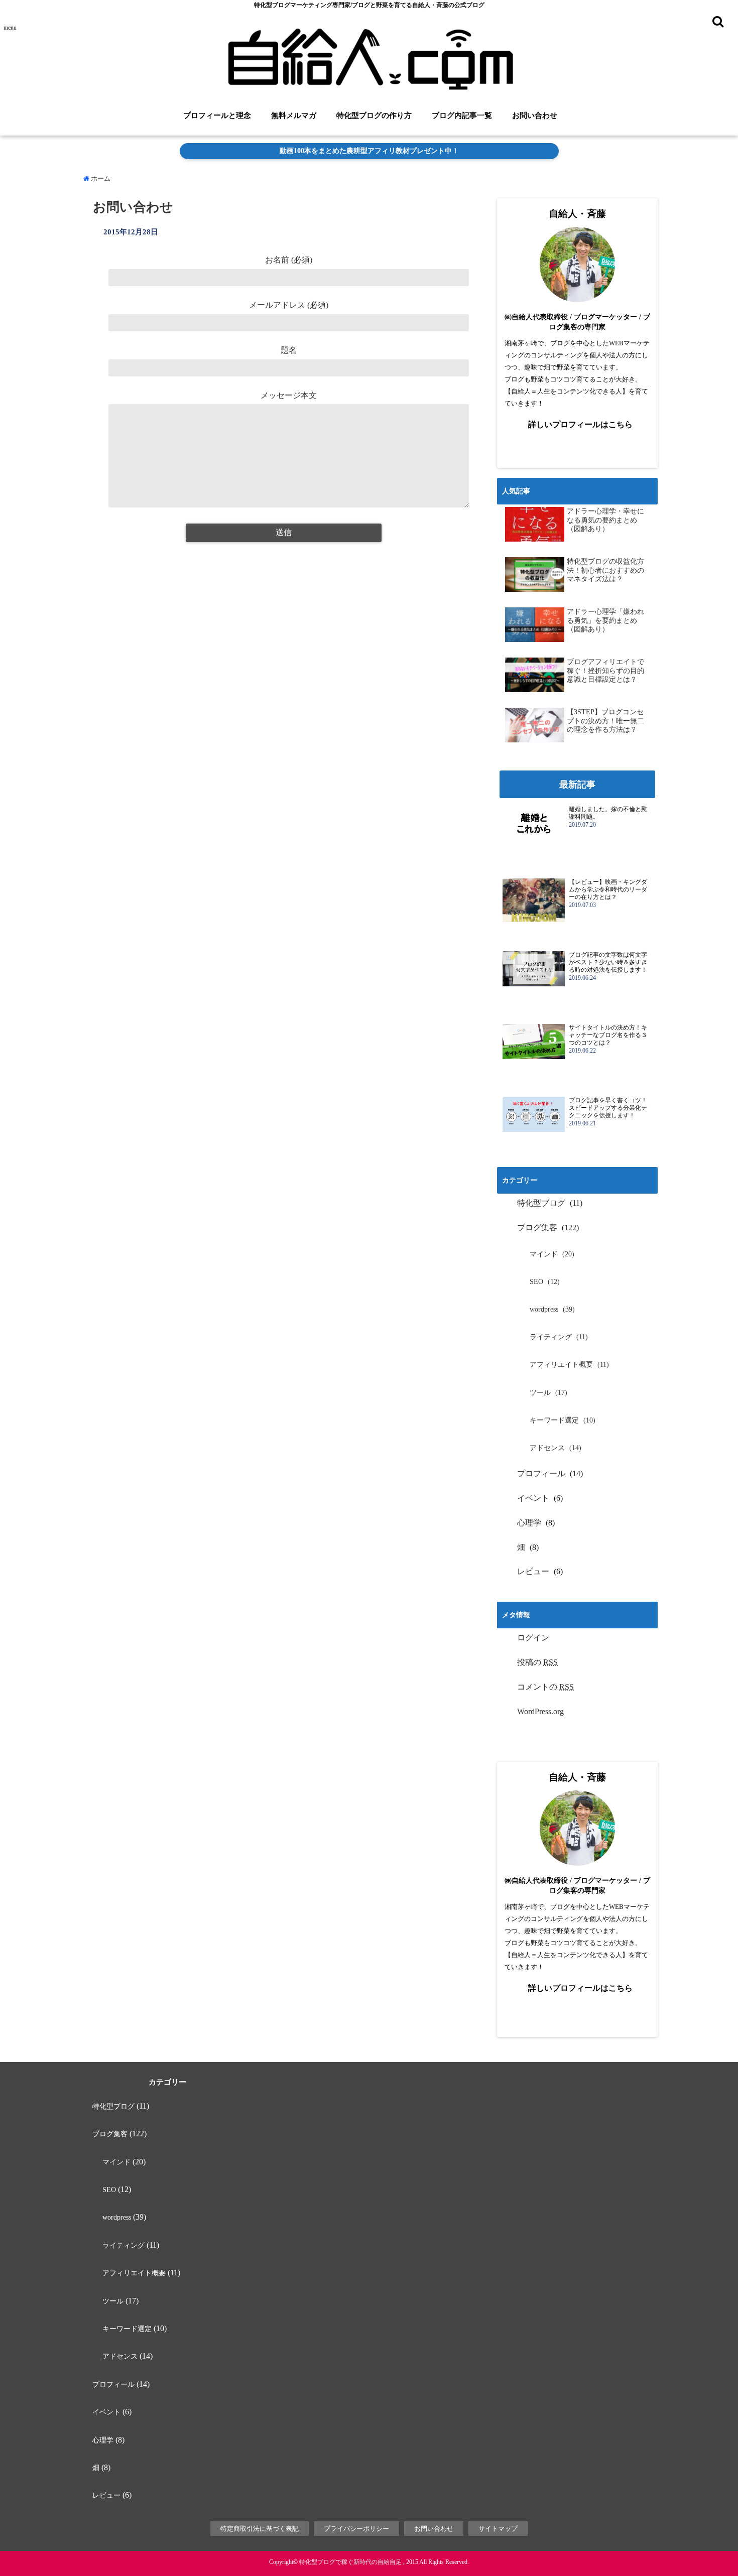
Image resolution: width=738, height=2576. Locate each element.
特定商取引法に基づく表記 (260, 2529)
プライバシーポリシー (356, 2529)
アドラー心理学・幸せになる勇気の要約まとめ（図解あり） (605, 520)
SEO (536, 1282)
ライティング (551, 1337)
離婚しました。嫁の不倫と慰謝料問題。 (608, 813)
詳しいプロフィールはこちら (580, 424)
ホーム (100, 178)
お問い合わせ (535, 115)
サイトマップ (498, 2529)
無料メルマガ (294, 115)
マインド (544, 1254)
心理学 (529, 1523)
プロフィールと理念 (217, 115)
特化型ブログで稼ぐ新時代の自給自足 (350, 2562)
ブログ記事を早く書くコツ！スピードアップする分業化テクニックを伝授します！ (608, 1108)
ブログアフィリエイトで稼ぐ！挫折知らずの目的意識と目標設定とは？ (605, 671)
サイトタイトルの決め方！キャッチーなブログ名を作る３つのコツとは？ (608, 1035)
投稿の (537, 1662)
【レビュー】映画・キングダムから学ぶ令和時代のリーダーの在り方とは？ (608, 889)
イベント (533, 1498)
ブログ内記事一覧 (462, 115)
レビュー (533, 1571)
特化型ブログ (541, 1203)
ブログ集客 (537, 1228)
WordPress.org (540, 1711)
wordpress (544, 1309)
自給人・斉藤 (577, 214)
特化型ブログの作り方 (374, 115)
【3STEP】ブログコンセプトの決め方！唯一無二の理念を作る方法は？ (605, 721)
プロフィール (541, 1473)
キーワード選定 (554, 1420)
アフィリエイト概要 (561, 1365)
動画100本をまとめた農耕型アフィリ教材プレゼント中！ (369, 151)
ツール (540, 1393)
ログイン (533, 1638)
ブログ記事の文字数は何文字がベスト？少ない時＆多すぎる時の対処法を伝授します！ (608, 962)
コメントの (545, 1687)
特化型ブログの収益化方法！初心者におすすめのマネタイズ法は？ (605, 570)
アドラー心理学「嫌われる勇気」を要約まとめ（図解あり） (605, 620)
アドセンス (547, 1448)
